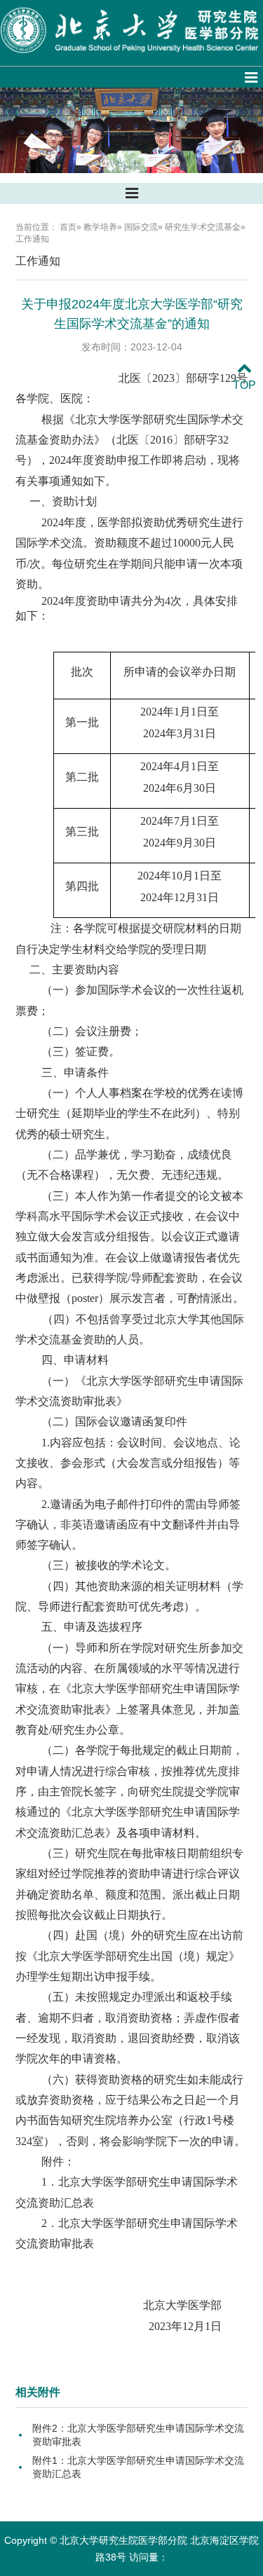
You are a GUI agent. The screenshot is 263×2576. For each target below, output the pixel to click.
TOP (244, 385)
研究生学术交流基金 (203, 227)
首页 (68, 227)
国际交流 (141, 227)
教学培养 (100, 227)
